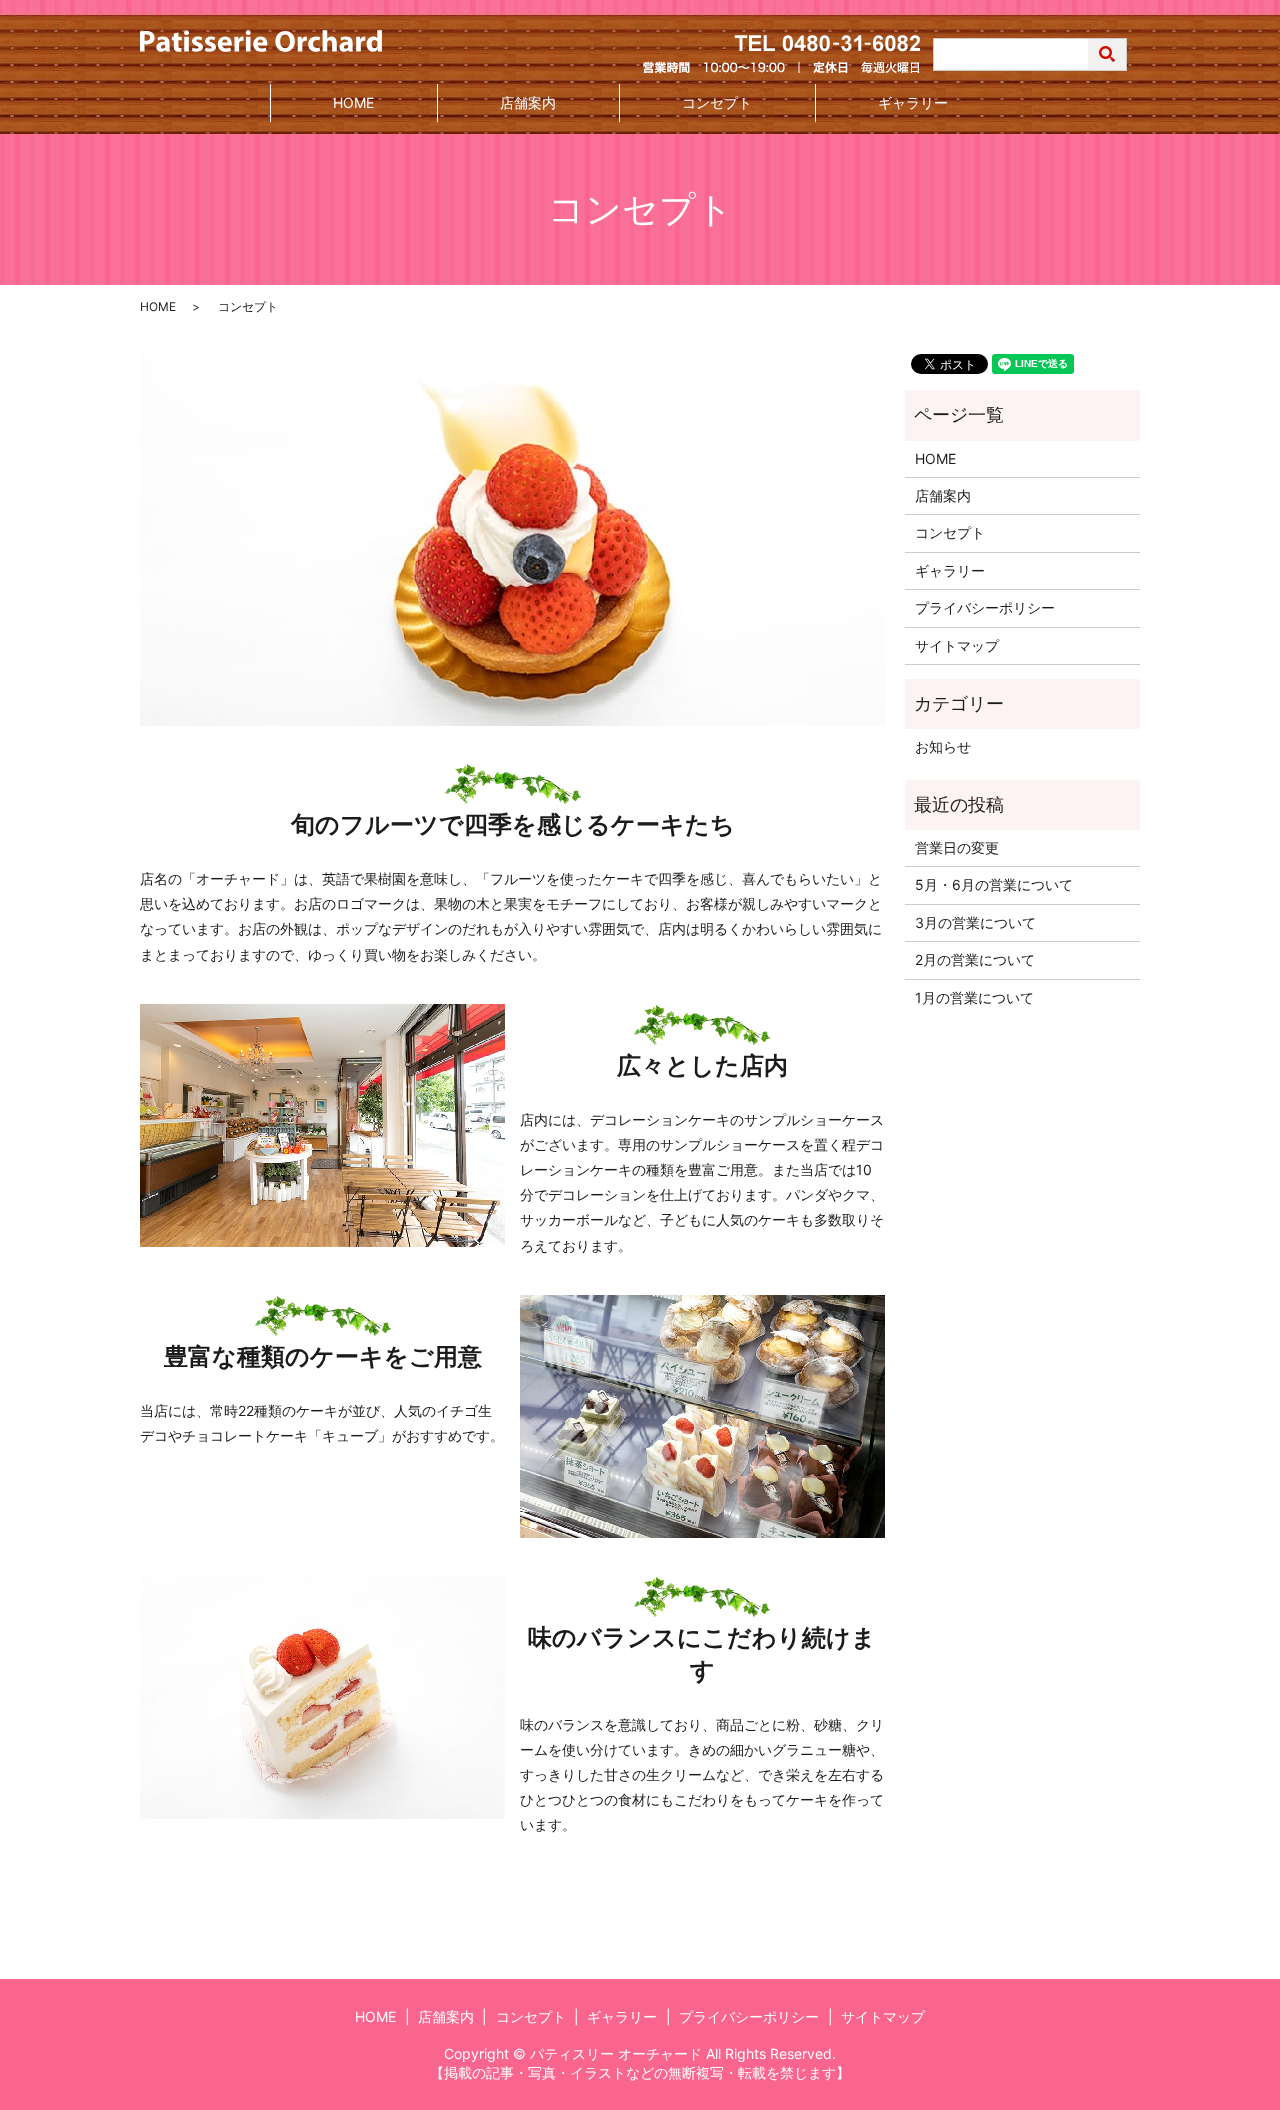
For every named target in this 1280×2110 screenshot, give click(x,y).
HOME (353, 102)
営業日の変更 (957, 847)
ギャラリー (913, 102)
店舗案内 (528, 102)
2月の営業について (975, 959)
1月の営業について (974, 997)
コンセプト (717, 102)
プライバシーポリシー (985, 607)
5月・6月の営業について (994, 884)
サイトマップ (957, 645)
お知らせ (943, 746)
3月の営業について (975, 922)
